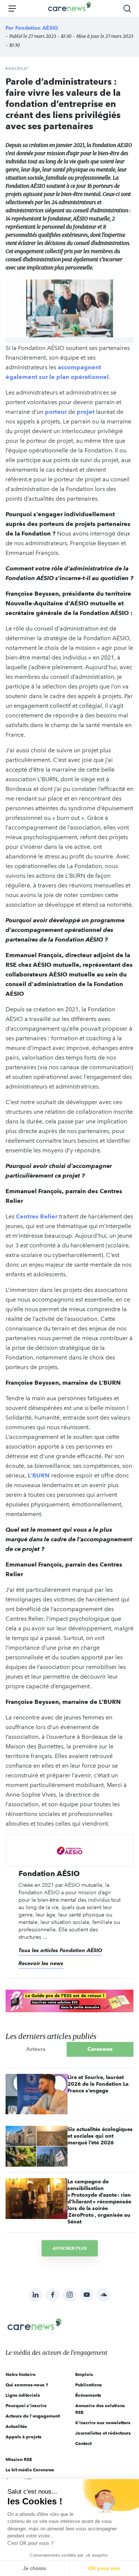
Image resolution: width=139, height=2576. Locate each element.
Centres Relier (36, 1216)
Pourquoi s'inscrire (26, 2405)
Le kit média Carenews (30, 2470)
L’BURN (38, 1475)
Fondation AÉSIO (37, 28)
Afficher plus (70, 2248)
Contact (83, 2443)
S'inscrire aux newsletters (103, 2423)
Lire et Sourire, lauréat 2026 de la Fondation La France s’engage (98, 2084)
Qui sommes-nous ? (27, 2385)
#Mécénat (17, 69)
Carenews (100, 2049)
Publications (89, 2385)
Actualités (16, 2426)
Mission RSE (19, 2459)
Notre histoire (21, 2374)
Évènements (88, 2395)
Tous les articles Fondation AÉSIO (60, 1950)
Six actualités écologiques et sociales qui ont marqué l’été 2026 (100, 2136)
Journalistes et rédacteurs (103, 2433)
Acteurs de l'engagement (33, 2416)
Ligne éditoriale (23, 2395)
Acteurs (36, 2049)
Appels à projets (24, 2437)
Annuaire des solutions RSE (100, 2409)
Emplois (84, 2374)
